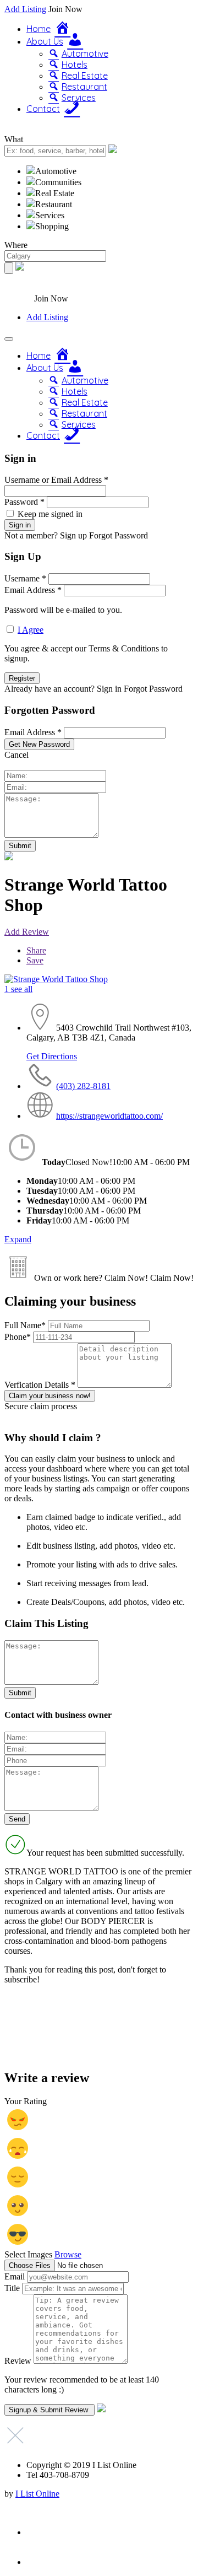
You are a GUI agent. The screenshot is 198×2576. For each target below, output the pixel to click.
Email (15, 2276)
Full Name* (26, 1325)
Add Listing (25, 9)
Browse (68, 2254)
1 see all (18, 989)
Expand (18, 1239)
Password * (24, 502)
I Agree (31, 630)
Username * (25, 578)
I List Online (37, 2494)
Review (18, 2361)
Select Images (28, 2254)
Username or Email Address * (56, 480)
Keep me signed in (50, 514)
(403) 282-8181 (83, 1086)
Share (36, 950)
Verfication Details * (41, 1385)
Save (35, 960)
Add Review (27, 932)
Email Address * (33, 590)
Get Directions (52, 1056)
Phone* (19, 1337)
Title (12, 2288)
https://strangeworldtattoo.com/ (109, 1116)
